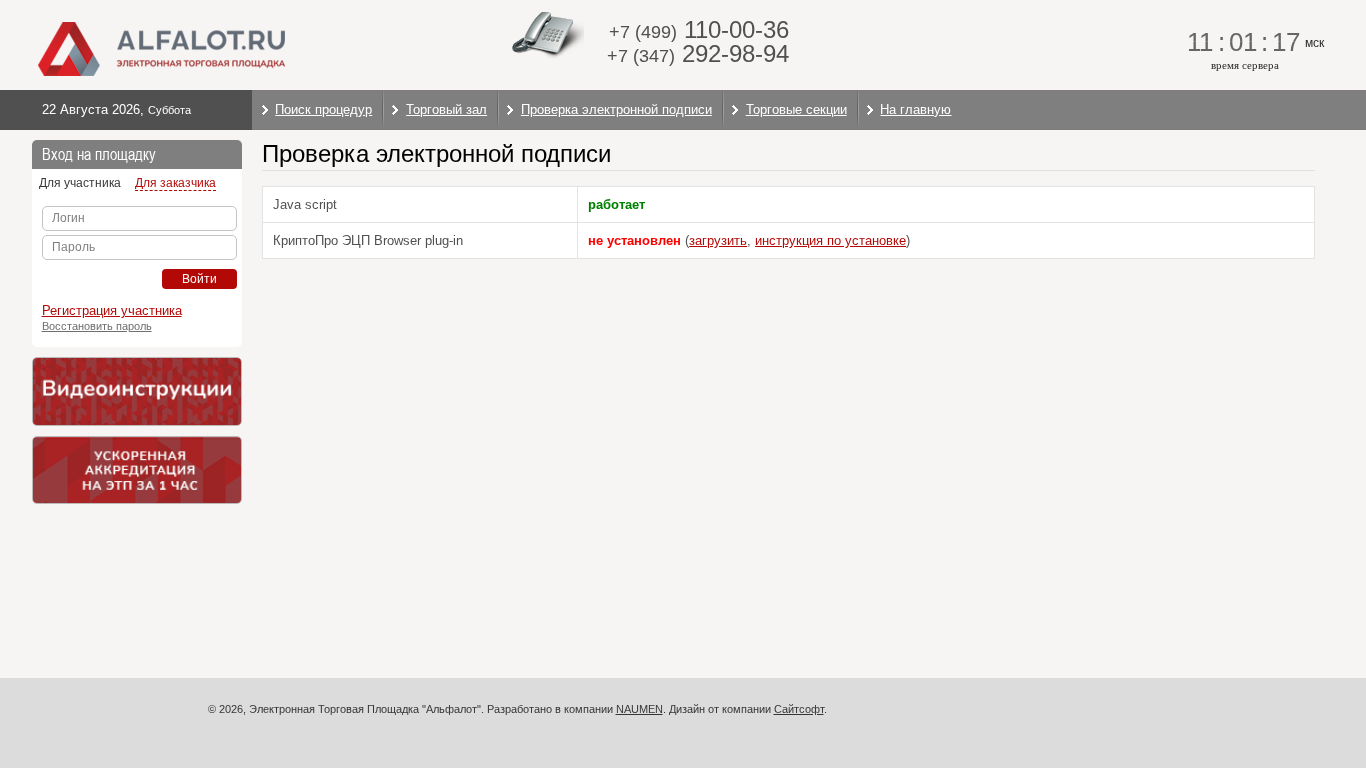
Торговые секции (796, 109)
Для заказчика (175, 183)
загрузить (718, 240)
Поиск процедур (323, 109)
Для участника (80, 183)
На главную (915, 109)
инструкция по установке (830, 240)
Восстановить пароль (97, 326)
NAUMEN (639, 709)
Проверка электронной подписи (616, 109)
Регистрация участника (112, 310)
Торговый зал (446, 109)
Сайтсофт (799, 709)
